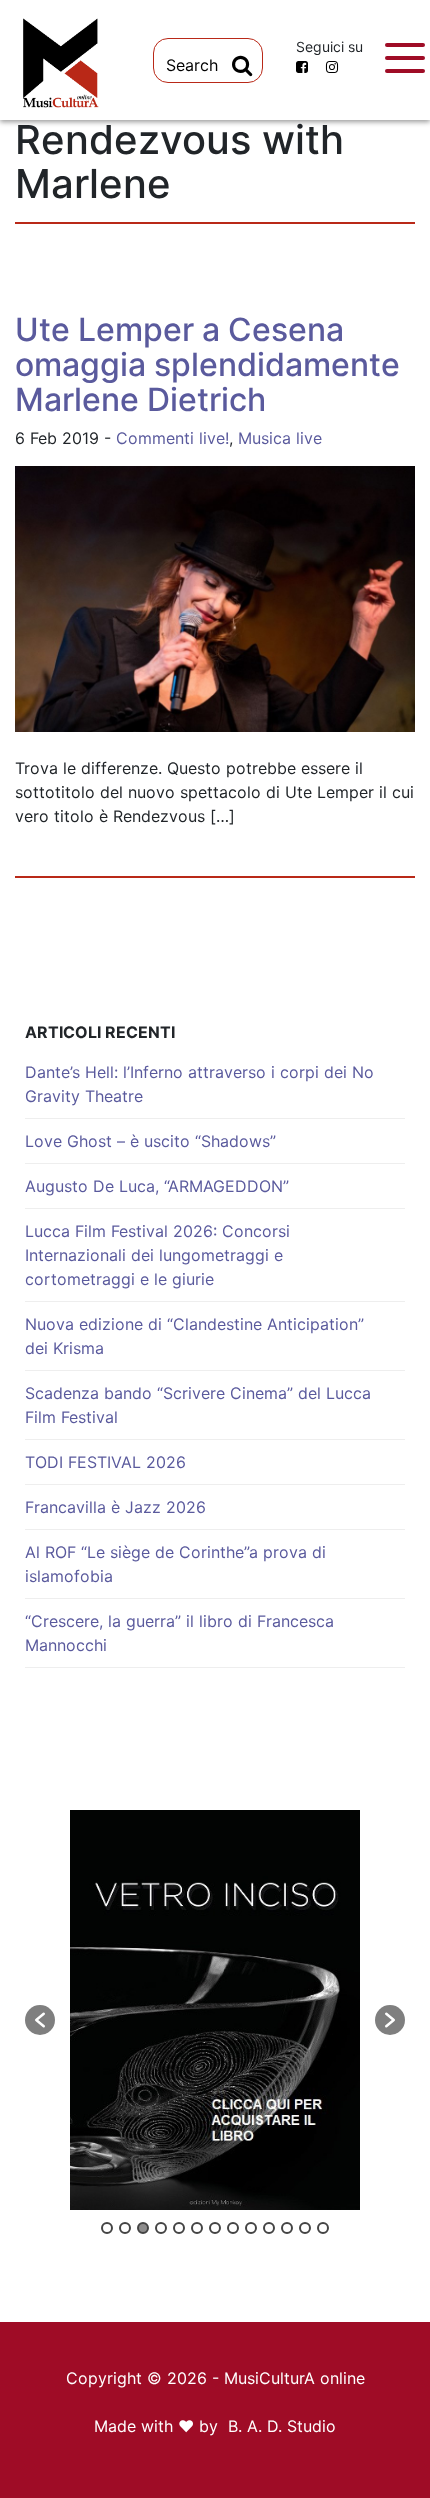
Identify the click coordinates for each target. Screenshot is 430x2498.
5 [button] (179, 2228)
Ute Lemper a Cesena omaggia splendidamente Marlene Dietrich (207, 364)
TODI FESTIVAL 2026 (105, 1462)
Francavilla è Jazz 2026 (115, 1507)
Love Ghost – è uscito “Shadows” (150, 1141)
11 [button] (287, 2228)
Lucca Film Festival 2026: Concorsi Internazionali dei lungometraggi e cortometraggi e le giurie (157, 1255)
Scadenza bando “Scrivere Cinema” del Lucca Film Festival (198, 1405)
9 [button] (251, 2228)
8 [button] (233, 2228)
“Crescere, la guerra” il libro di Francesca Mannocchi (179, 1633)
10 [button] (269, 2228)
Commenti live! (172, 438)
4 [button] (161, 2228)
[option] (215, 2010)
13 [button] (323, 2228)
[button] (40, 2020)
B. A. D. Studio (282, 2426)
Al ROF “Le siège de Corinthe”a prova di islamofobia (175, 1564)
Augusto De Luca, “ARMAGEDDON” (157, 1186)
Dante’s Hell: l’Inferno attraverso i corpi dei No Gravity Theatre (199, 1084)
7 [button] (215, 2228)
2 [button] (125, 2228)
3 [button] (143, 2228)
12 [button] (305, 2228)
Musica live (280, 438)
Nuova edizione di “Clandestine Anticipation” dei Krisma (194, 1336)
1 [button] (107, 2228)
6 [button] (197, 2228)
